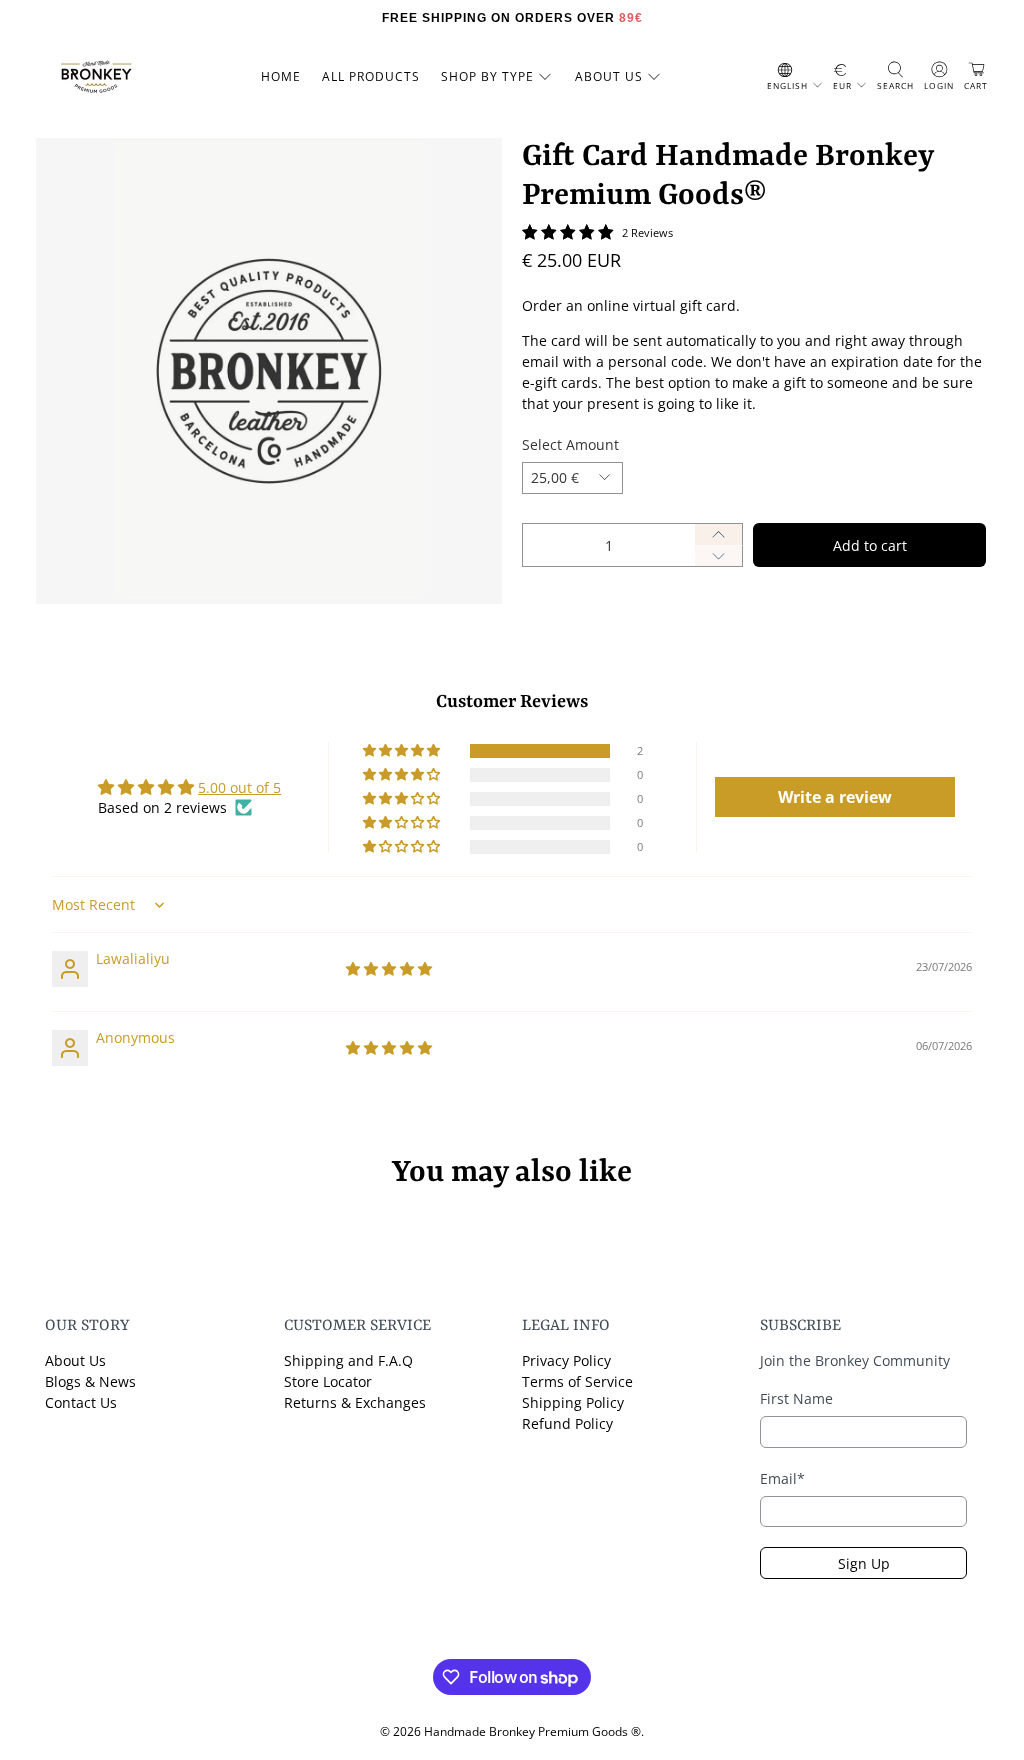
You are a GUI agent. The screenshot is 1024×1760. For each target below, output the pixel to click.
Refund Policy (567, 1423)
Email (782, 1478)
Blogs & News (90, 1381)
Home (281, 76)
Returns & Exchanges (355, 1402)
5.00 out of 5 (239, 787)
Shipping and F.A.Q (348, 1360)
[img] (389, 968)
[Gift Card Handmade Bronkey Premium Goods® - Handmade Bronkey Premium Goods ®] (269, 371)
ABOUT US (609, 76)
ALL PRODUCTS (371, 76)
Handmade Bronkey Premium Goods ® (532, 1731)
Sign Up (864, 1563)
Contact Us (81, 1402)
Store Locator (328, 1381)
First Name (796, 1398)
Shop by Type (487, 76)
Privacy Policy (566, 1360)
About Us (75, 1360)
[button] (403, 751)
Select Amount (570, 444)
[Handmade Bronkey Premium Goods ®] (96, 77)
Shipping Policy (573, 1402)
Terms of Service (577, 1381)
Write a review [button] (835, 797)
